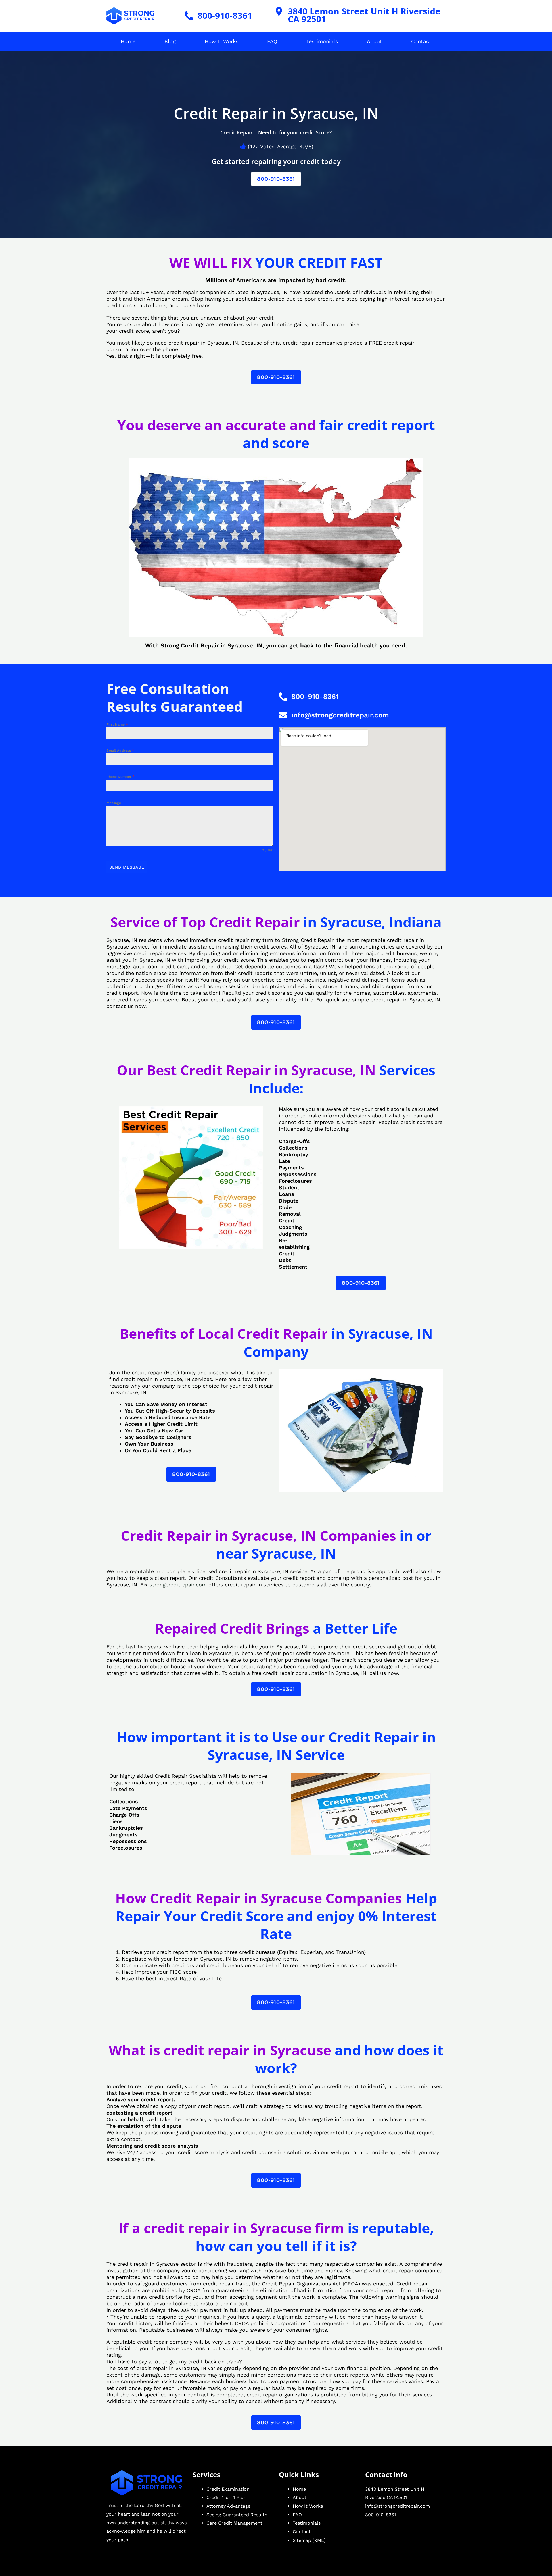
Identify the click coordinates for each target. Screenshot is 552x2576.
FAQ (272, 41)
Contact (421, 41)
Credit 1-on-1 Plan (226, 2497)
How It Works (222, 41)
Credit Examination (228, 2489)
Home (128, 41)
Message (114, 803)
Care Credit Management (234, 2523)
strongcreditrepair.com (178, 1585)
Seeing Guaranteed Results (237, 2515)
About (374, 41)
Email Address (120, 751)
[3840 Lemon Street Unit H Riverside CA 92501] (279, 11)
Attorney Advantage (228, 2506)
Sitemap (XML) (309, 2540)
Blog (170, 41)
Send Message (127, 867)
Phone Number (120, 777)
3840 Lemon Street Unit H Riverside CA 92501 (364, 15)
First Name (117, 724)
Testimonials (322, 41)
